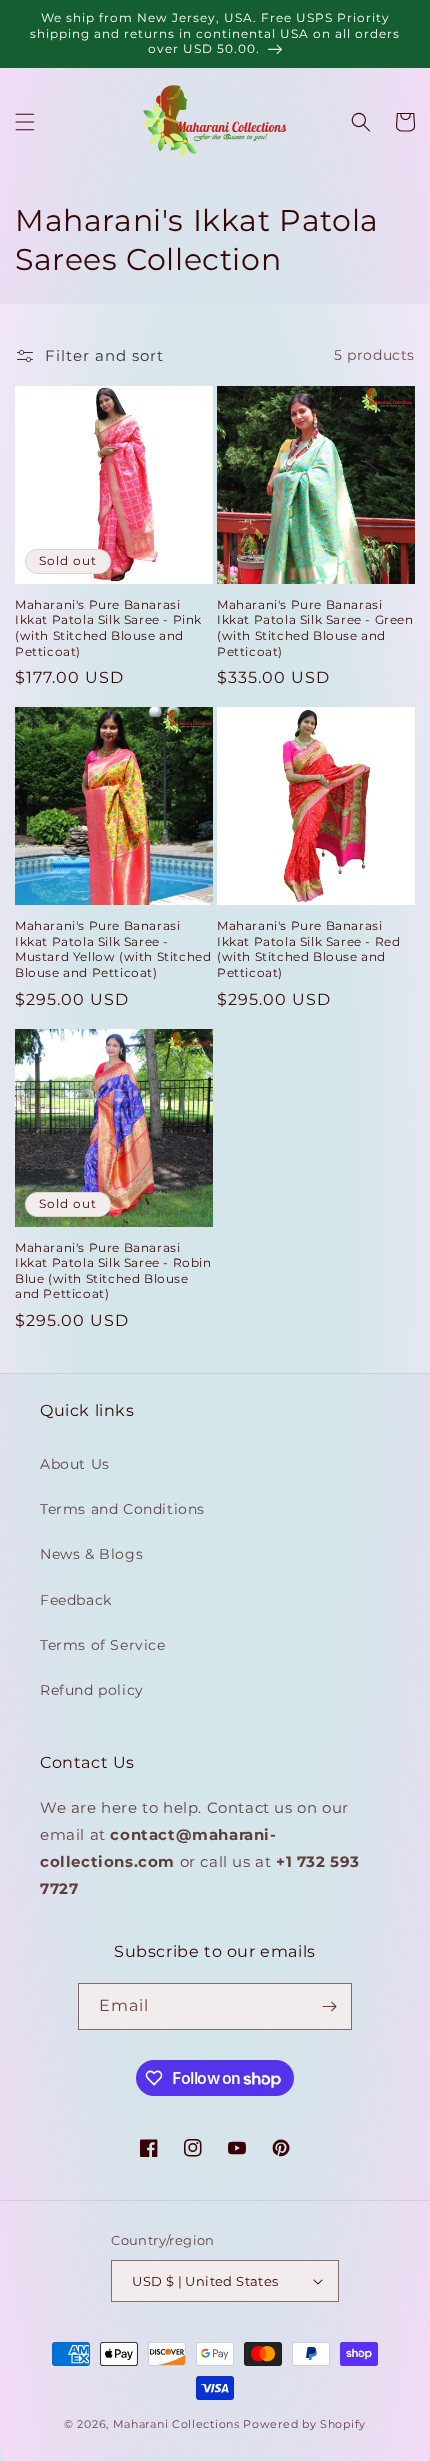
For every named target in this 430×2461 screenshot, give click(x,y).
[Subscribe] (329, 2006)
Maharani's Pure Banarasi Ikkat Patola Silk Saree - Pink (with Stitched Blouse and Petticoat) (108, 628)
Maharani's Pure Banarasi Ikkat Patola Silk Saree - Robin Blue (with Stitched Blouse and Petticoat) (113, 1271)
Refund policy (92, 1690)
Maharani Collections (176, 2424)
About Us (75, 1464)
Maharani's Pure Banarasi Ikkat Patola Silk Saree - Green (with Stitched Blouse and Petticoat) (315, 628)
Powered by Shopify (304, 2424)
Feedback (76, 1600)
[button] (25, 122)
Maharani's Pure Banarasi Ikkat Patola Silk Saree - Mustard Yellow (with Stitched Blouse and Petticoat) (113, 949)
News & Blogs (91, 1554)
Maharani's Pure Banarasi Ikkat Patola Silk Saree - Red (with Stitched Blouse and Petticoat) (308, 949)
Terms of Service (103, 1645)
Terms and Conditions (122, 1509)
